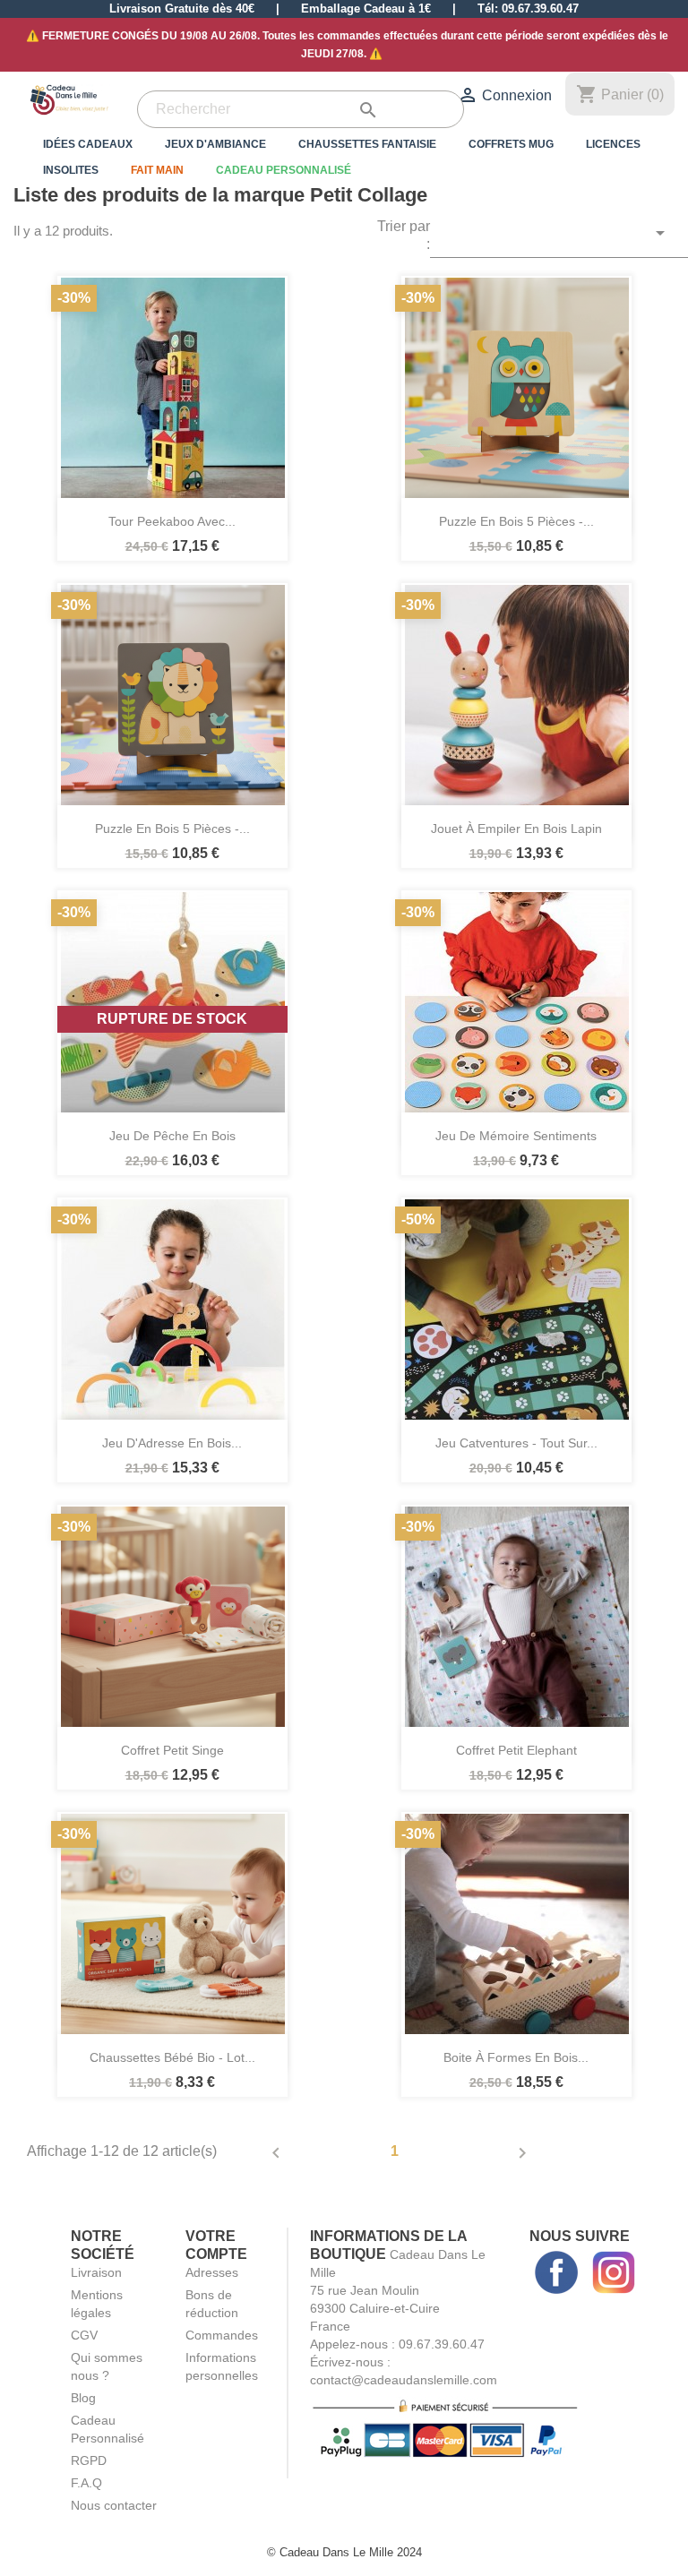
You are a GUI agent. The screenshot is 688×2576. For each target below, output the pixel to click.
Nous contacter (114, 2505)
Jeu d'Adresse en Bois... (172, 1443)
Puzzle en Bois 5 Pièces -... (516, 521)
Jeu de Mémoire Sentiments (516, 1136)
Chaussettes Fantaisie (367, 144)
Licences (613, 144)
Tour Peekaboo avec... (172, 521)
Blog (83, 2398)
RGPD (89, 2460)
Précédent (276, 2153)
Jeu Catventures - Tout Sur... (516, 1443)
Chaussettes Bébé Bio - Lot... (172, 2057)
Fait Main (157, 170)
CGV (84, 2335)
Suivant (522, 2153)
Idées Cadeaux (88, 144)
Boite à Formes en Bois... (516, 2057)
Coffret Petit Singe (172, 1750)
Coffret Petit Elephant (516, 1750)
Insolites (71, 170)
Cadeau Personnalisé (284, 170)
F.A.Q (86, 2483)
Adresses (212, 2272)
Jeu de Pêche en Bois (172, 1136)
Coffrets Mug (511, 144)
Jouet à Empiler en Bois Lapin (516, 829)
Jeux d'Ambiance (215, 144)
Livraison (96, 2272)
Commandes (222, 2335)
